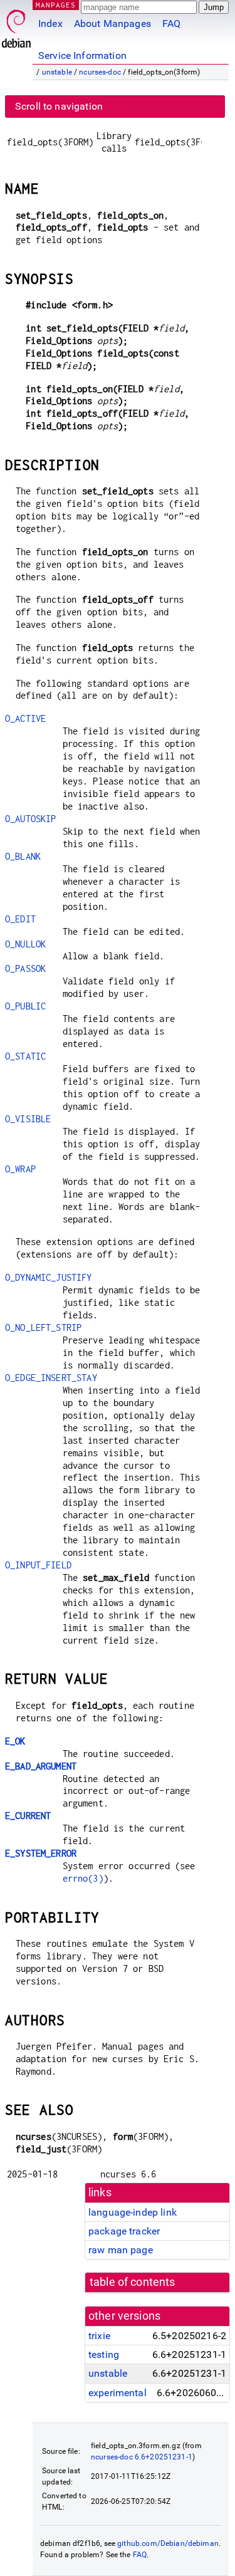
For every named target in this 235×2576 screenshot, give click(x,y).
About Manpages (112, 23)
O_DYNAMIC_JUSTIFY (49, 1277)
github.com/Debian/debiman (168, 2543)
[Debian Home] (16, 25)
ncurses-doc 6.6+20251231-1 (142, 2457)
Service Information (82, 55)
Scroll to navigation (59, 106)
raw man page (121, 2250)
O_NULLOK (25, 944)
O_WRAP (20, 1169)
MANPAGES (56, 5)
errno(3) (83, 1878)
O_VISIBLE (28, 1119)
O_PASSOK (25, 968)
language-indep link (133, 2212)
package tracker (124, 2231)
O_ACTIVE (25, 718)
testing (104, 2354)
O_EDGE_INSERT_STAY (51, 1378)
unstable (57, 72)
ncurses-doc (100, 72)
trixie (99, 2336)
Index (50, 23)
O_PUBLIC (25, 1006)
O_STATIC (25, 1056)
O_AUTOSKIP (31, 819)
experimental (118, 2393)
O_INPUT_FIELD (38, 1565)
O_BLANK (23, 856)
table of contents (133, 2282)
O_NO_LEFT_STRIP (43, 1327)
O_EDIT (20, 919)
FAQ (171, 23)
